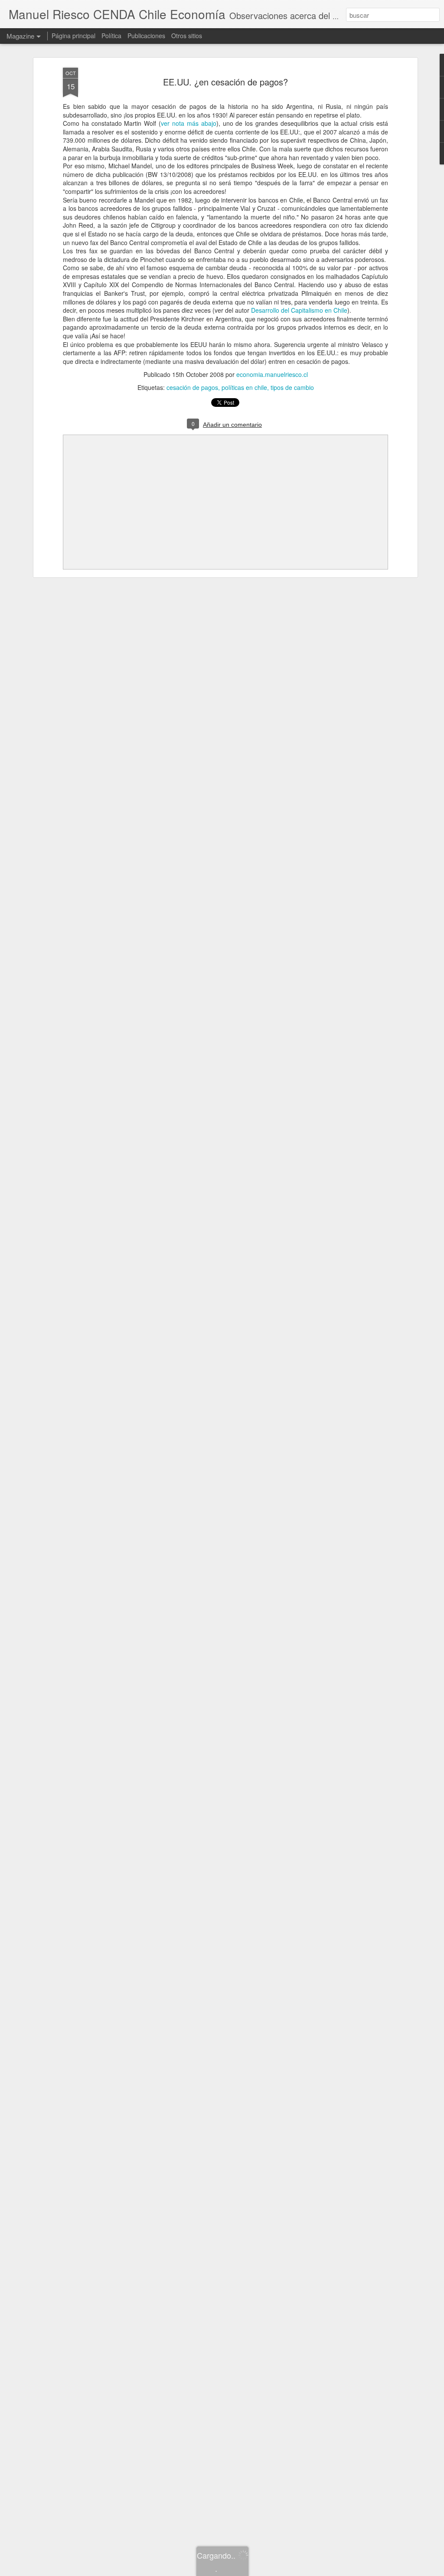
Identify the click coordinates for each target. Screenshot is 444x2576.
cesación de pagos (192, 387)
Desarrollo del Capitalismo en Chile (299, 310)
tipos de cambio (292, 387)
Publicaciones (146, 36)
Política (111, 36)
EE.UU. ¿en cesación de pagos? (225, 82)
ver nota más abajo (189, 123)
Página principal (73, 36)
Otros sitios (187, 36)
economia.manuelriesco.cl (272, 374)
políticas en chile (244, 387)
